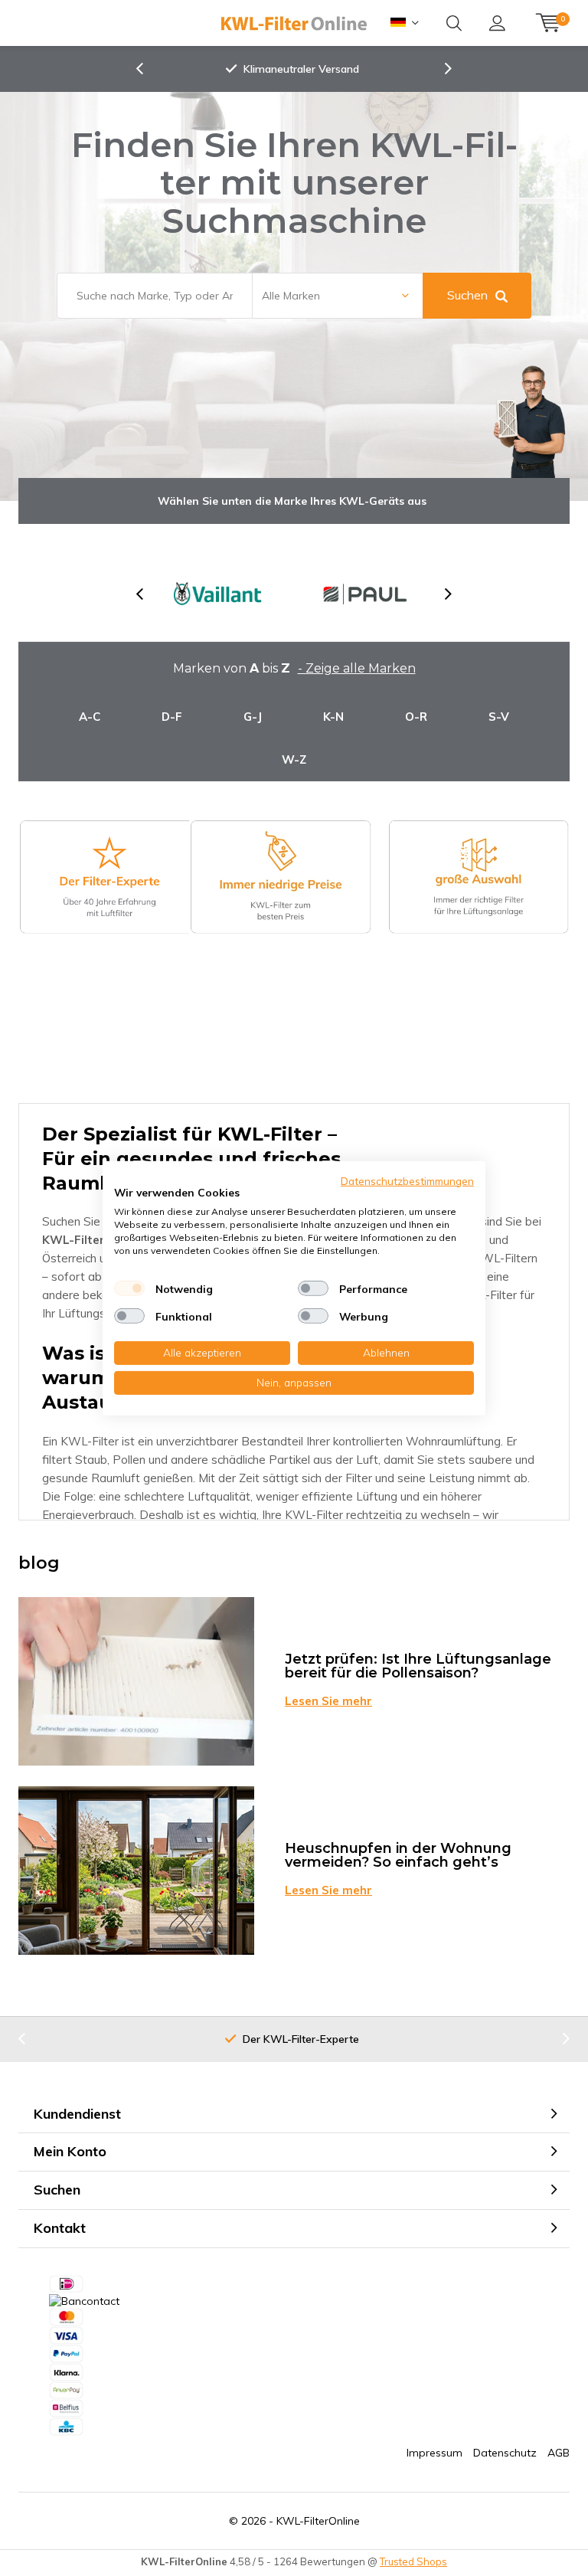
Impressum (434, 2453)
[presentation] (148, 69)
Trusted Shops (413, 2561)
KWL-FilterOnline (318, 2521)
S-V (499, 717)
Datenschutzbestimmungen (407, 1180)
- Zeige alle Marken (357, 668)
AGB (559, 2453)
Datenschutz (505, 2453)
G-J (253, 717)
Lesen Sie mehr (328, 1701)
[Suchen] (454, 23)
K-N (333, 717)
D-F (172, 717)
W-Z (294, 759)
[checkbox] (129, 1288)
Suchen (467, 295)
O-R (416, 717)
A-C (90, 717)
